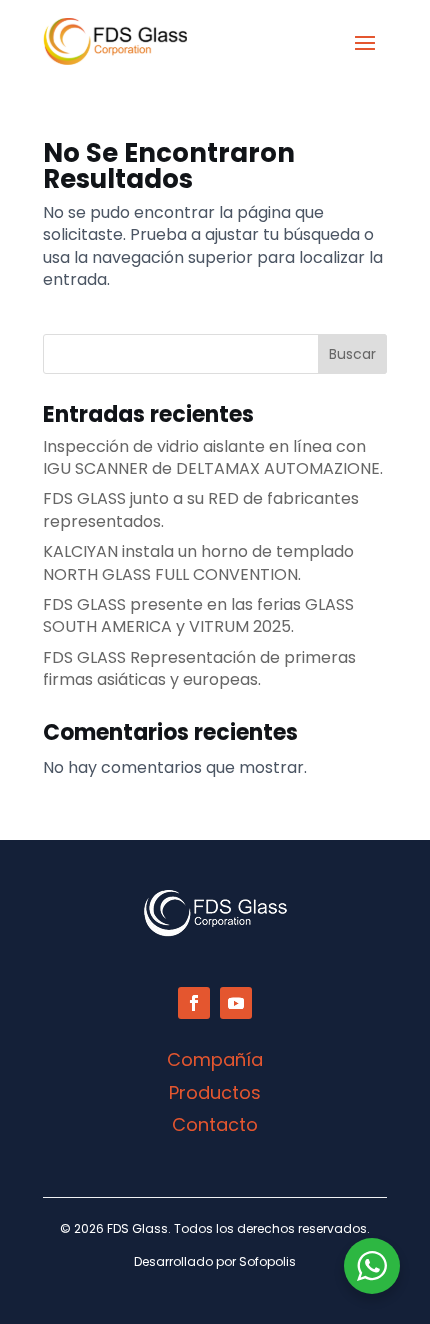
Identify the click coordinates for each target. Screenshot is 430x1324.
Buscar (352, 354)
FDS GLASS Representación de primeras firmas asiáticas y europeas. (199, 668)
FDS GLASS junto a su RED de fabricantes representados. (201, 509)
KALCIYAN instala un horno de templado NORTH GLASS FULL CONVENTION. (198, 562)
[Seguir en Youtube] (236, 1003)
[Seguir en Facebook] (194, 1003)
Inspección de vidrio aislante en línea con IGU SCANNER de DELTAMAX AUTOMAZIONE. (213, 457)
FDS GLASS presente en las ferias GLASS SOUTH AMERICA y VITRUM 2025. (198, 615)
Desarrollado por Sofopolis (215, 1261)
